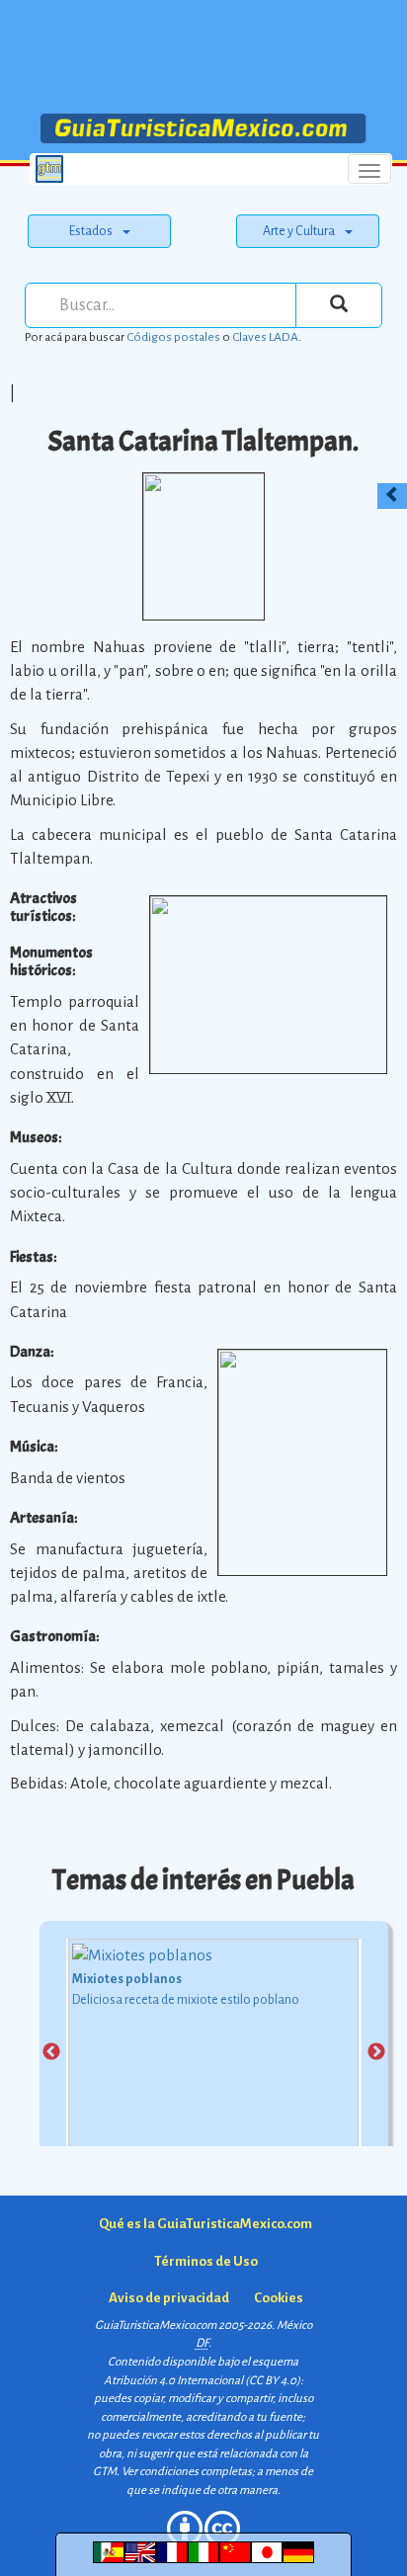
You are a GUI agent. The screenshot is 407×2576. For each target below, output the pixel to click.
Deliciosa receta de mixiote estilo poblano (186, 2000)
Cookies (279, 2298)
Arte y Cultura (299, 231)
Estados (91, 231)
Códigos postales (173, 337)
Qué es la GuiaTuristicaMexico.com (205, 2224)
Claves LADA (265, 337)
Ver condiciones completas (187, 2472)
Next (376, 2052)
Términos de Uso (206, 2261)
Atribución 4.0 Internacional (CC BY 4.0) (202, 2381)
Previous (51, 2052)
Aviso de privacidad (169, 2298)
